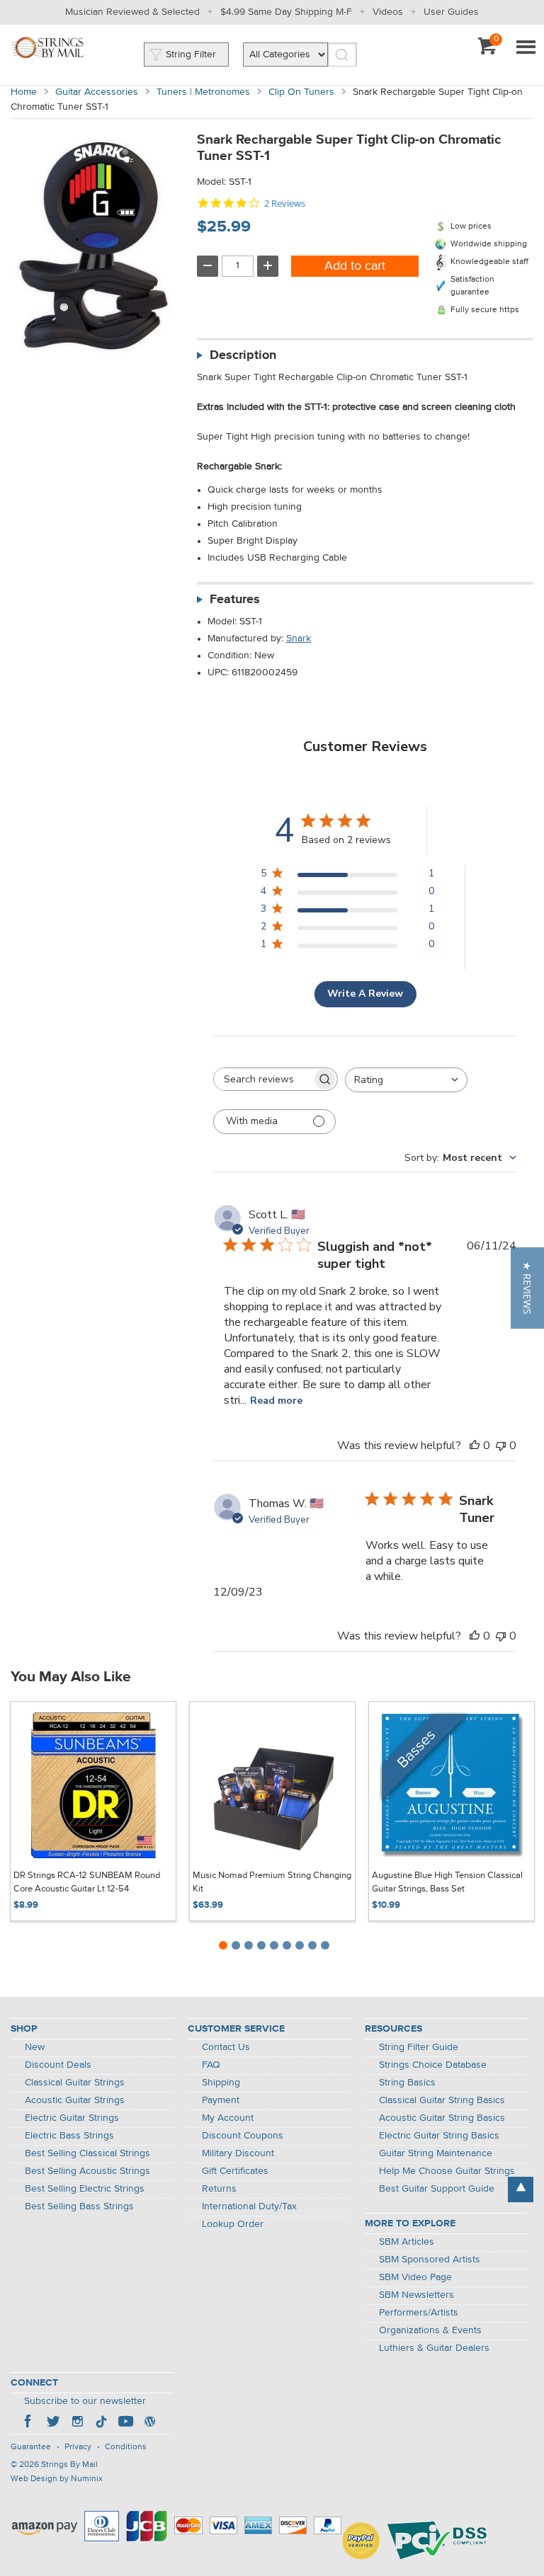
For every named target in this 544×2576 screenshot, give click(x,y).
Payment (221, 2100)
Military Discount (238, 2153)
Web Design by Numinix (57, 2479)
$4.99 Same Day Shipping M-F (286, 12)
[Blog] (149, 2423)
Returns (219, 2189)
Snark (299, 639)
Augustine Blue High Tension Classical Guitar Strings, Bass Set (447, 1883)
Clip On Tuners (301, 92)
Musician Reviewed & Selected (132, 12)
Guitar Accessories (97, 92)
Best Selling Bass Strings (79, 2206)
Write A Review (365, 994)
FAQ (211, 2065)
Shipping (221, 2083)
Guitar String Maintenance (436, 2153)
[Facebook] (29, 2423)
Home (24, 92)
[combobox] (406, 1080)
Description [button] (243, 355)
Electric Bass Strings (69, 2136)
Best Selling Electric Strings (85, 2189)
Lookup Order (233, 2224)
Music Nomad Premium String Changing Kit (272, 1883)
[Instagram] (77, 2423)
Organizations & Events (430, 2330)
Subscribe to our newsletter (85, 2401)
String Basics (407, 2083)
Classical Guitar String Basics (442, 2100)
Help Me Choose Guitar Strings (447, 2171)
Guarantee (31, 2447)
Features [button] (235, 600)
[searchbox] (263, 1079)
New (35, 2047)
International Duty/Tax (249, 2206)
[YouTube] (125, 2423)
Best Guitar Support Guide (437, 2189)
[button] (527, 1288)
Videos (388, 12)
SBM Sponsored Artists (430, 2260)
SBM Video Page (415, 2277)
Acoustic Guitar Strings (75, 2100)
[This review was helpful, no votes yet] (475, 1446)
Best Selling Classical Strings (87, 2153)
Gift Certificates (235, 2171)
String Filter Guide (419, 2047)
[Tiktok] (101, 2423)
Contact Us (226, 2047)
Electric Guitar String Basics (439, 2136)
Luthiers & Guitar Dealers (434, 2348)
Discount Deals (58, 2065)
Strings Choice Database (433, 2065)
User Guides (451, 12)
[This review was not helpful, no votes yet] (501, 1446)
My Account (228, 2118)
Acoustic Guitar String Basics (442, 2118)
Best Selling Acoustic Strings (87, 2171)
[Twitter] (53, 2423)
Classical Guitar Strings (75, 2083)
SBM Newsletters (416, 2295)
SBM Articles (407, 2242)
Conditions (126, 2447)
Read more (276, 1401)
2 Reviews (285, 204)
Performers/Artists (419, 2313)
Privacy (78, 2447)
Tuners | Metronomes (203, 92)
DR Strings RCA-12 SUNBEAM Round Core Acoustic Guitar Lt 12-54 (87, 1883)
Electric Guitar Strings (72, 2118)
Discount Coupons (243, 2136)
